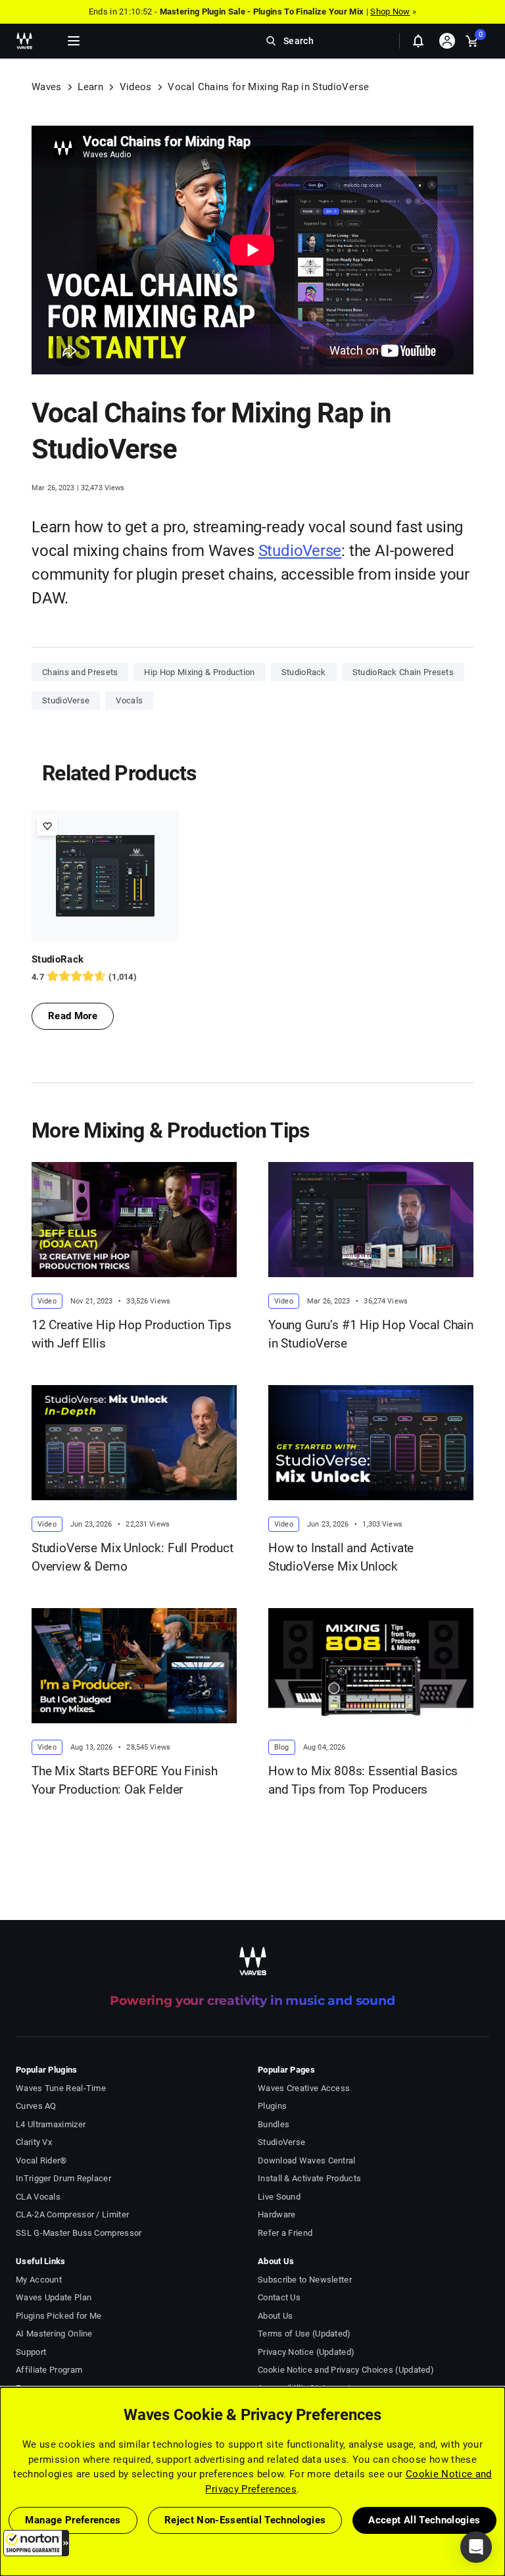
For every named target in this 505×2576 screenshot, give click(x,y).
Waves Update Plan (54, 2297)
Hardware (277, 2214)
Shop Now (390, 12)
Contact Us (279, 2297)
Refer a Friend (285, 2233)
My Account (39, 2280)
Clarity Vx (34, 2142)
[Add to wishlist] (47, 825)
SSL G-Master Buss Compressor (79, 2233)
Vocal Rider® (41, 2160)
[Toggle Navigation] (74, 41)
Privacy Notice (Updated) (306, 2352)
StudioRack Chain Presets (403, 672)
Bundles (274, 2124)
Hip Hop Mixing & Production (199, 672)
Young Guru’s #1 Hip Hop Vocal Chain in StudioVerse (371, 1334)
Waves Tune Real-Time (61, 2088)
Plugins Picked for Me (59, 2316)
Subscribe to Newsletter (305, 2280)
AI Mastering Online (54, 2334)
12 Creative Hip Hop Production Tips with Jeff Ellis (132, 1334)
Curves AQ (36, 2106)
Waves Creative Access (304, 2088)
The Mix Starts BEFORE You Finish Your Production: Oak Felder (124, 1780)
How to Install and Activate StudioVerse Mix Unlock (341, 1557)
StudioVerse (300, 551)
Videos (136, 87)
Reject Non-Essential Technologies (245, 2520)
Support (31, 2352)
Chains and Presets (80, 672)
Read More (73, 1016)
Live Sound (279, 2197)
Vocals (129, 700)
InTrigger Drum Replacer (63, 2178)
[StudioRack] (105, 876)
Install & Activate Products (309, 2178)
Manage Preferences (73, 2520)
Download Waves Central (307, 2160)
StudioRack (304, 672)
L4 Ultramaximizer (51, 2124)
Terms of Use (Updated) (304, 2334)
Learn (90, 87)
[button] (36, 2543)
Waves (47, 87)
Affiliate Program (49, 2370)
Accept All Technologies (424, 2520)
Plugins (272, 2106)
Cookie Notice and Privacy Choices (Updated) (346, 2370)
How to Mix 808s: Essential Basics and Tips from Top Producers (363, 1780)
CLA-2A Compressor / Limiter (72, 2214)
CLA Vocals (38, 2197)
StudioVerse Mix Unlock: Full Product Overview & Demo (132, 1557)
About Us (275, 2316)
